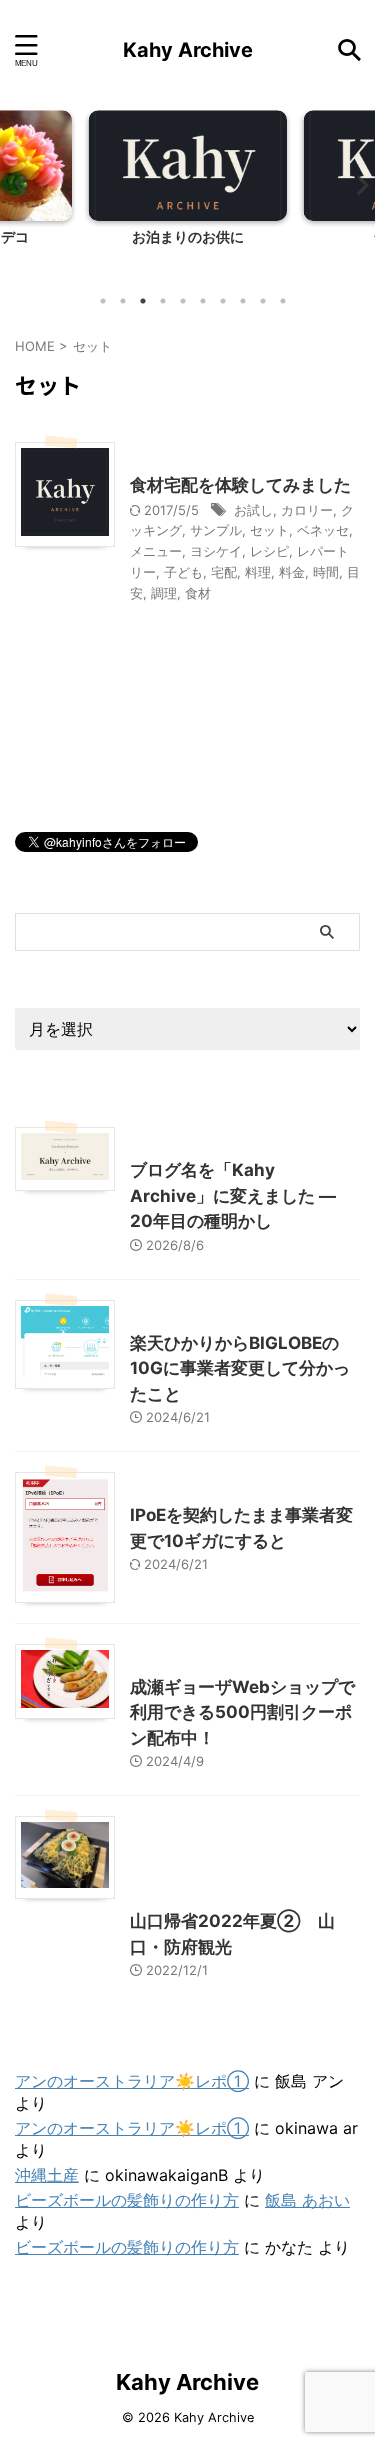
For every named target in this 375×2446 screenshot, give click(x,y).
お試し (253, 510)
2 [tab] (123, 301)
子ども (183, 572)
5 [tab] (183, 301)
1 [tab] (103, 301)
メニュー (156, 551)
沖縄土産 (47, 2175)
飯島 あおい (307, 2200)
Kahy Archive (188, 50)
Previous (18, 184)
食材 (198, 593)
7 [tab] (223, 301)
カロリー (307, 510)
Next (356, 184)
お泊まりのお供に (188, 236)
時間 (326, 572)
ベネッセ (323, 530)
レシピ (269, 551)
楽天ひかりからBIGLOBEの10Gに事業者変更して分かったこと (240, 1368)
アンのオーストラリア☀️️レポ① (132, 2081)
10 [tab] (283, 301)
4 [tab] (163, 301)
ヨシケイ (216, 551)
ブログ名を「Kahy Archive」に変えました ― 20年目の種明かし (233, 1195)
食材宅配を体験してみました (240, 485)
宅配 (224, 572)
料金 (292, 572)
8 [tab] (243, 301)
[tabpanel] (187, 195)
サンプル (216, 530)
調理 (164, 593)
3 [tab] (143, 301)
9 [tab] (263, 301)
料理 (258, 572)
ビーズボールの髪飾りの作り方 (127, 2200)
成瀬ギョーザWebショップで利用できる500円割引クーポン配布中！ (242, 1712)
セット (269, 530)
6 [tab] (203, 301)
